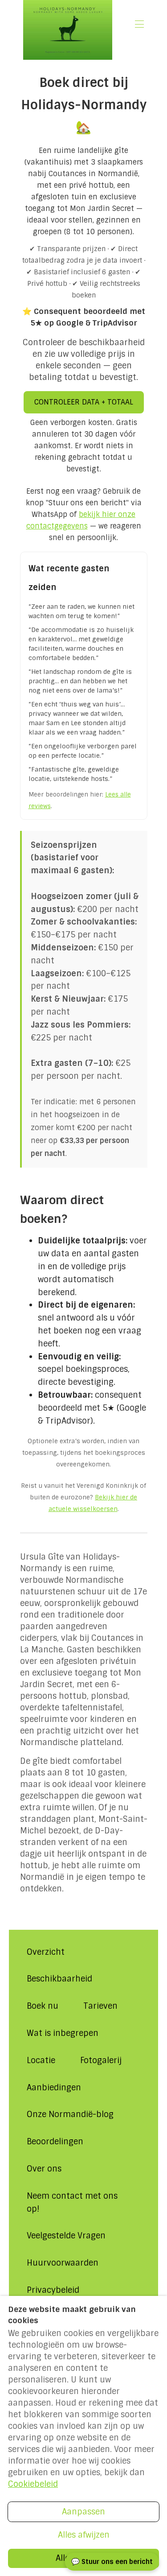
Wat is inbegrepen (63, 2033)
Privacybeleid (53, 2290)
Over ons (44, 2169)
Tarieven (100, 2006)
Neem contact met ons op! (72, 2202)
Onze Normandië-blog (70, 2114)
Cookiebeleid (33, 2484)
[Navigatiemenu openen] (139, 24)
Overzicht (46, 1952)
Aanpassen (83, 2512)
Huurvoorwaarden (63, 2263)
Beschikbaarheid (59, 1979)
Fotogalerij (101, 2060)
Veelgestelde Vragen (66, 2236)
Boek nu (43, 2006)
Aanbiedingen (54, 2088)
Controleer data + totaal (84, 402)
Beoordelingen (55, 2142)
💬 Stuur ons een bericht (112, 2562)
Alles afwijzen (84, 2535)
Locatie (41, 2060)
